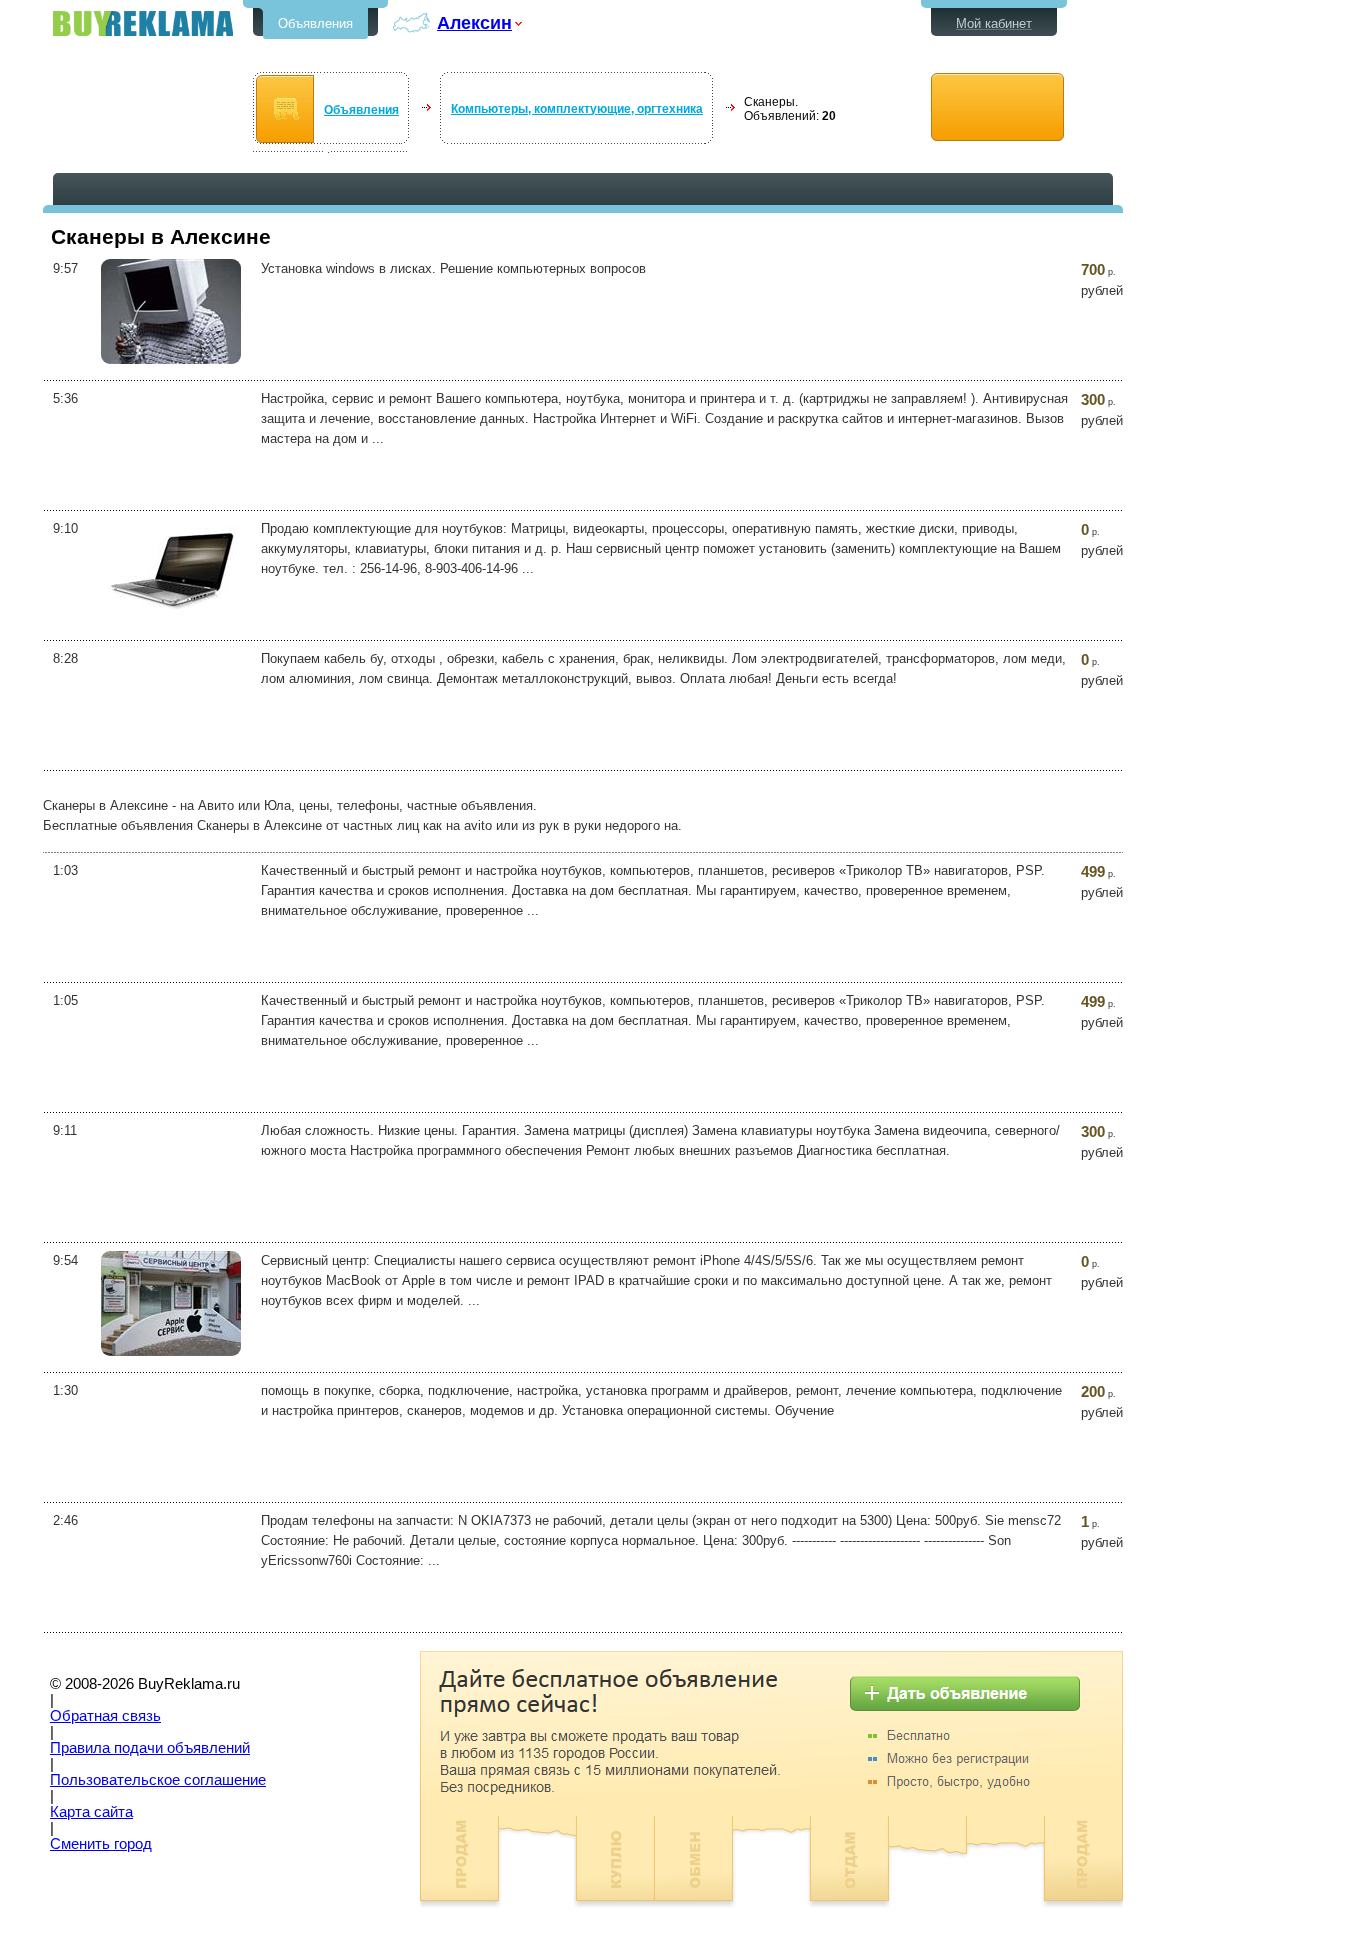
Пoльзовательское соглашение (158, 1780)
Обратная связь (105, 1716)
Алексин (474, 22)
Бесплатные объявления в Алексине (143, 23)
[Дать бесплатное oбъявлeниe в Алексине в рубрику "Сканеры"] (997, 107)
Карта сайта (91, 1812)
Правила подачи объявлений (150, 1748)
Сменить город (101, 1844)
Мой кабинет (994, 23)
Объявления (315, 23)
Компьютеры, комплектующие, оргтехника (577, 109)
